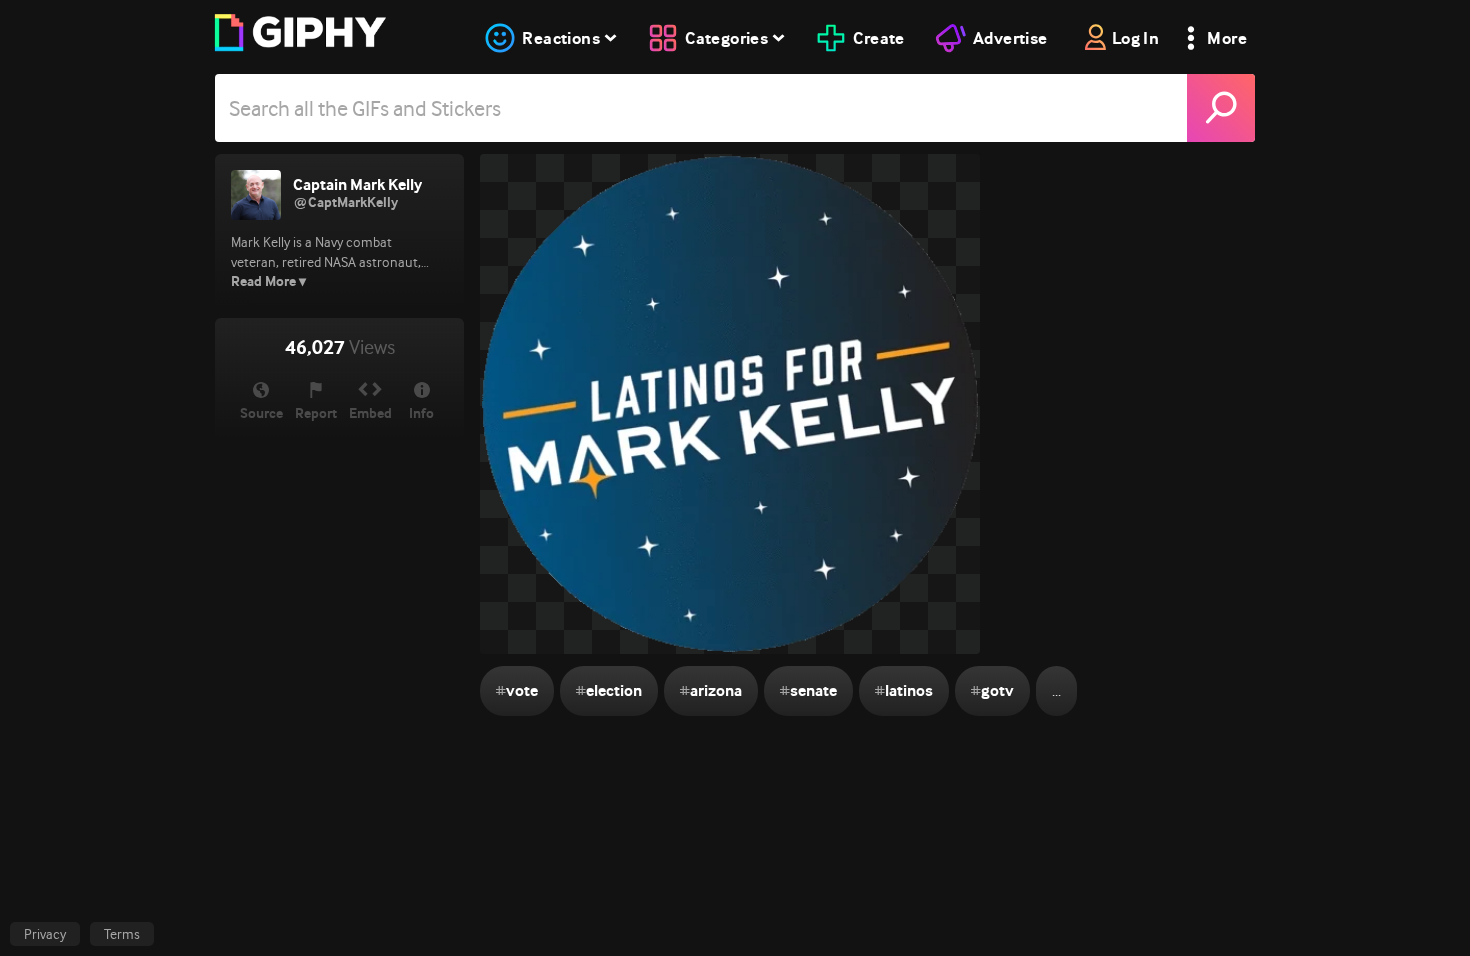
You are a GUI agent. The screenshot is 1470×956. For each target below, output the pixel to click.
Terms (122, 934)
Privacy (45, 934)
